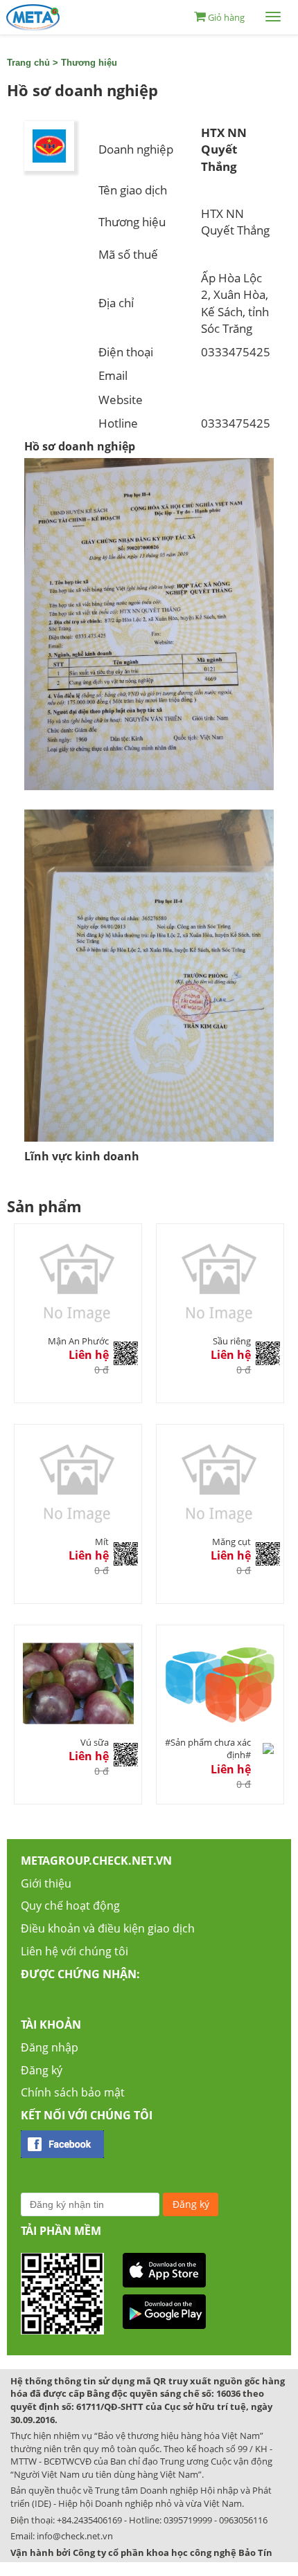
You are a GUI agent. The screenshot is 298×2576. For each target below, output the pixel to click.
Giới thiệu (46, 1883)
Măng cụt (231, 1542)
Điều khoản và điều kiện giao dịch (108, 1928)
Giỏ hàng (226, 17)
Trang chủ (28, 63)
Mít (102, 1542)
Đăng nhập (50, 2047)
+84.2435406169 (89, 2520)
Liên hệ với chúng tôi (74, 1951)
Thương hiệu (89, 63)
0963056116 (243, 2520)
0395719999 (188, 2520)
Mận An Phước (78, 1341)
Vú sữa (95, 1742)
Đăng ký (42, 2070)
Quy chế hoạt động (70, 1906)
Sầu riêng (232, 1341)
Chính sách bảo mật (73, 2092)
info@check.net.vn (75, 2536)
